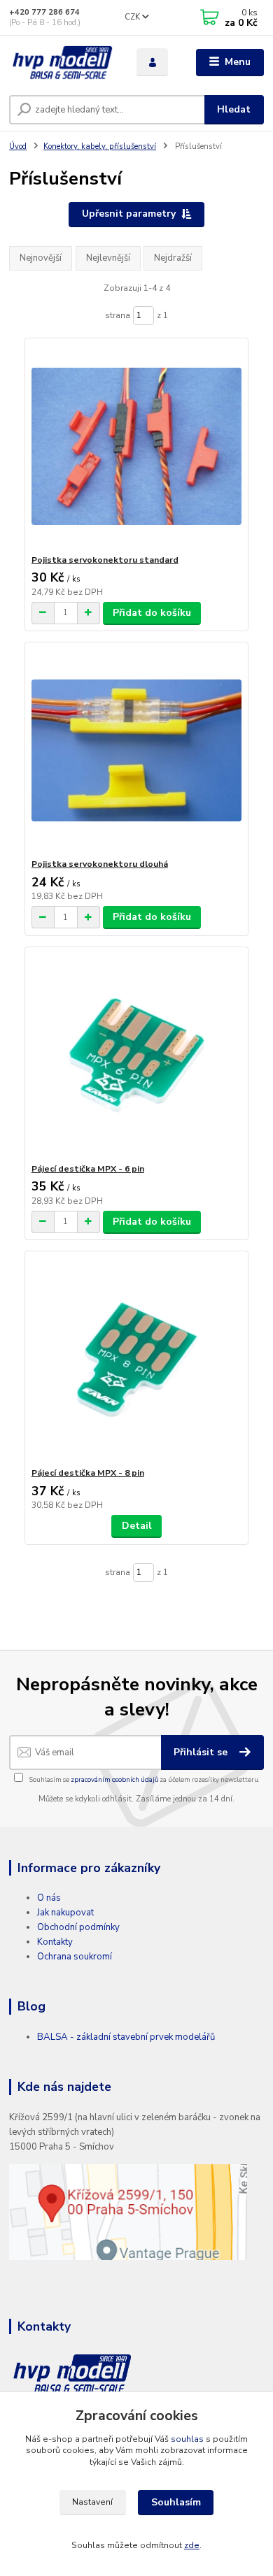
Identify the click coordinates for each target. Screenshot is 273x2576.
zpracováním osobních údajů (114, 1779)
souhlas (187, 2439)
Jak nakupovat (65, 1913)
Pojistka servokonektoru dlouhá (100, 864)
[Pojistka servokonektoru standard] (137, 446)
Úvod (18, 146)
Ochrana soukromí (75, 1957)
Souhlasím (176, 2502)
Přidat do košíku (152, 613)
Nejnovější (41, 258)
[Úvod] (62, 63)
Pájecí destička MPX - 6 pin (88, 1169)
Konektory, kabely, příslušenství (100, 146)
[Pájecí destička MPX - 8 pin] (137, 1359)
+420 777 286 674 (44, 12)
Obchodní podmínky (78, 1927)
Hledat (234, 109)
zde (192, 2545)
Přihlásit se (202, 1752)
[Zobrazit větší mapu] (128, 2211)
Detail (137, 1526)
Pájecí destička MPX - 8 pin (88, 1473)
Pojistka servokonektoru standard (105, 560)
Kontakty (55, 1942)
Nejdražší (173, 258)
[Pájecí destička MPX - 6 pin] (137, 1055)
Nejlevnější (108, 258)
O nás (49, 1898)
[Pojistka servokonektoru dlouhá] (137, 750)
